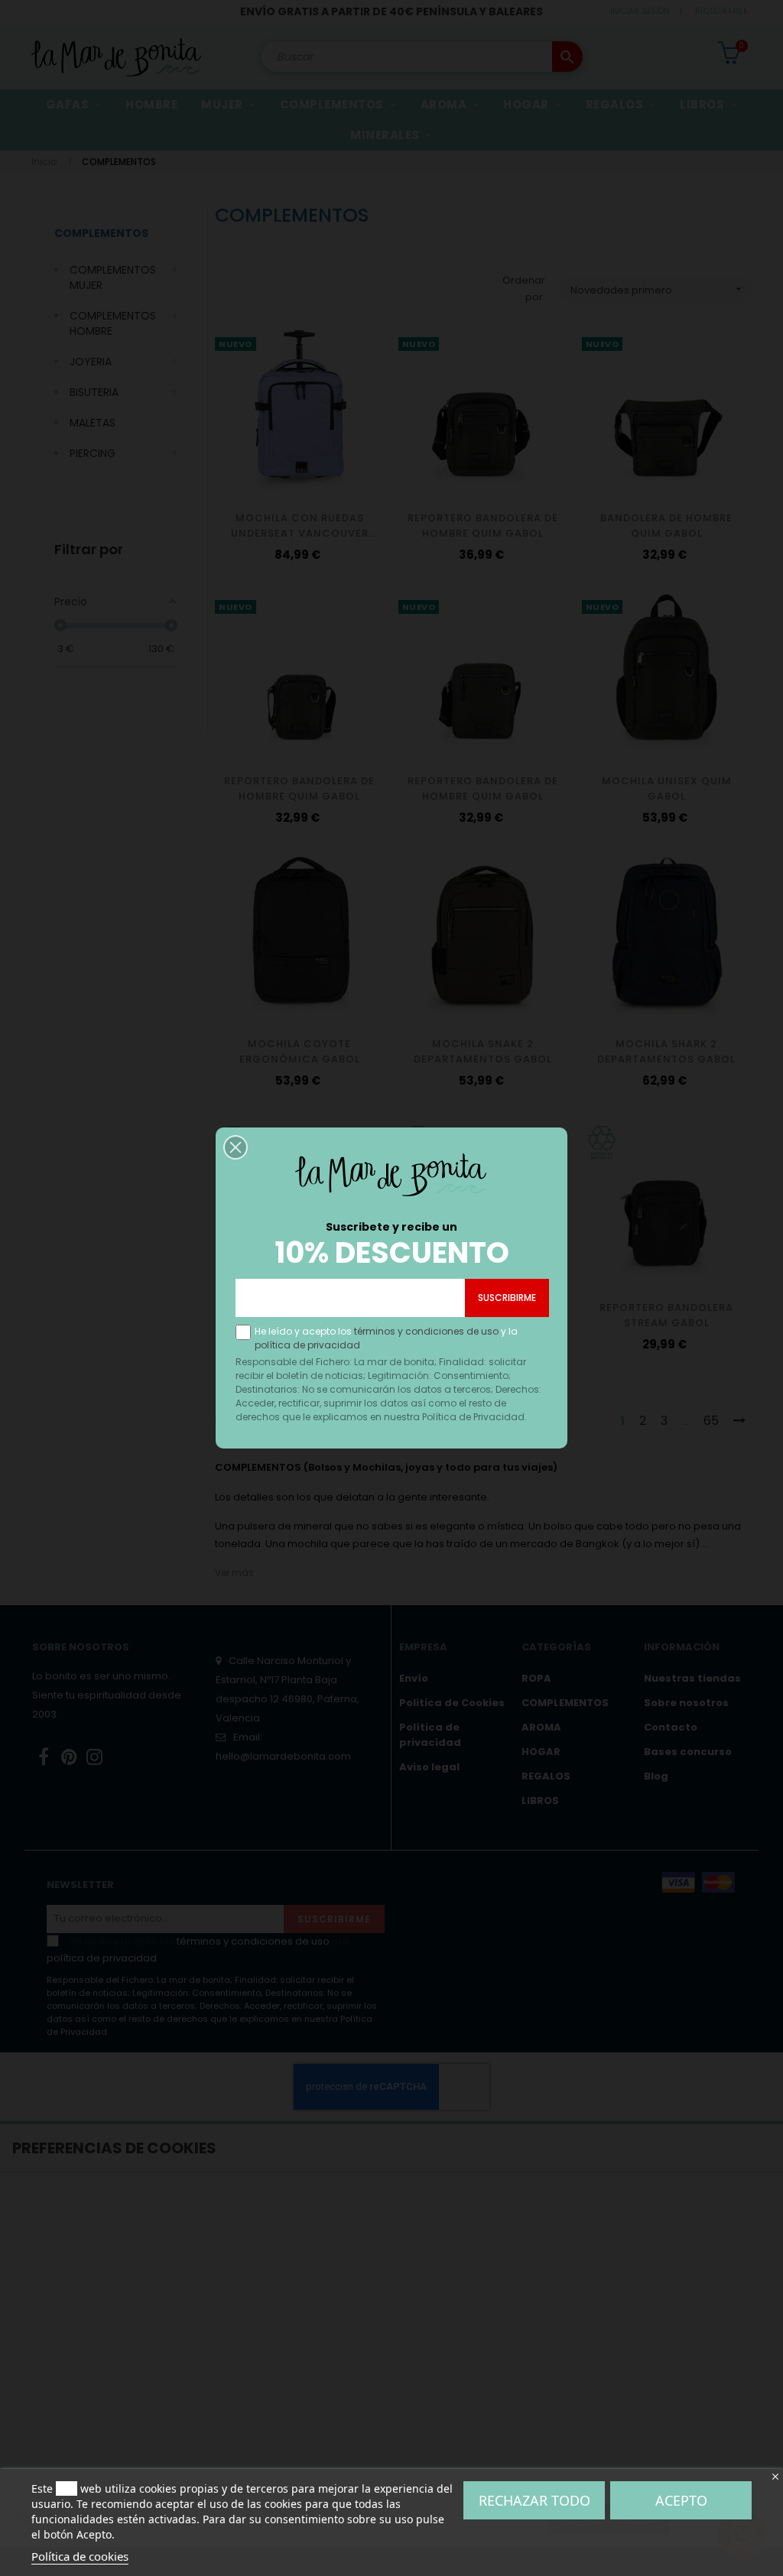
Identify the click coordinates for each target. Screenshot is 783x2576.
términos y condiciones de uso (426, 1331)
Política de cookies (80, 2556)
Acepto (681, 2500)
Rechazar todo (534, 2500)
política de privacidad (307, 1345)
